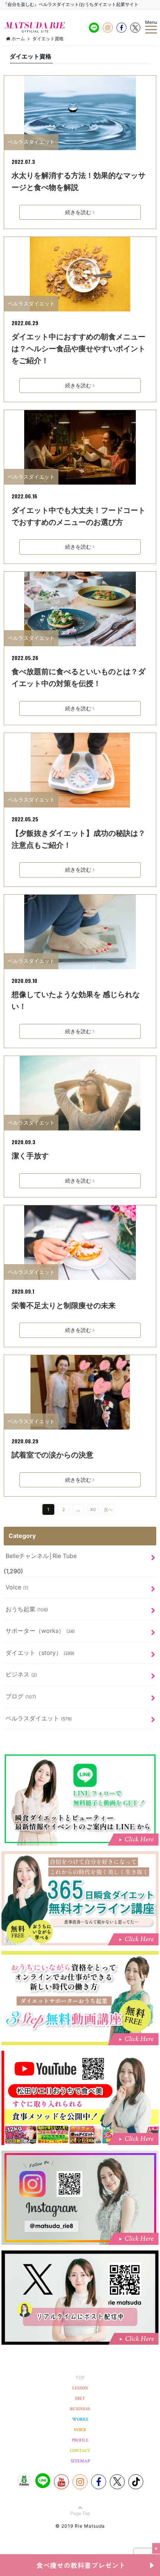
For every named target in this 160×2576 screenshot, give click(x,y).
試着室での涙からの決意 (52, 1455)
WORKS (80, 2419)
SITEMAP (80, 2461)
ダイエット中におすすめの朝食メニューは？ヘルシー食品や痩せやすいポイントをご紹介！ (79, 349)
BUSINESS (80, 2409)
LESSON (80, 2388)
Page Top (80, 2513)
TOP (80, 2378)
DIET (80, 2399)
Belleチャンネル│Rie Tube (41, 1556)
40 (93, 1509)
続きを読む (78, 212)
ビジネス (21, 1674)
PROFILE (80, 2440)
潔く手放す (30, 1156)
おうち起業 (27, 1609)
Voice (17, 1587)
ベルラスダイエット (31, 142)
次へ (108, 1509)
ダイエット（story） (40, 1653)
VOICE (80, 2430)
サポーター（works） (40, 1631)
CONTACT (80, 2451)
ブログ (21, 1696)
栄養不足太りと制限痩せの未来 (64, 1306)
